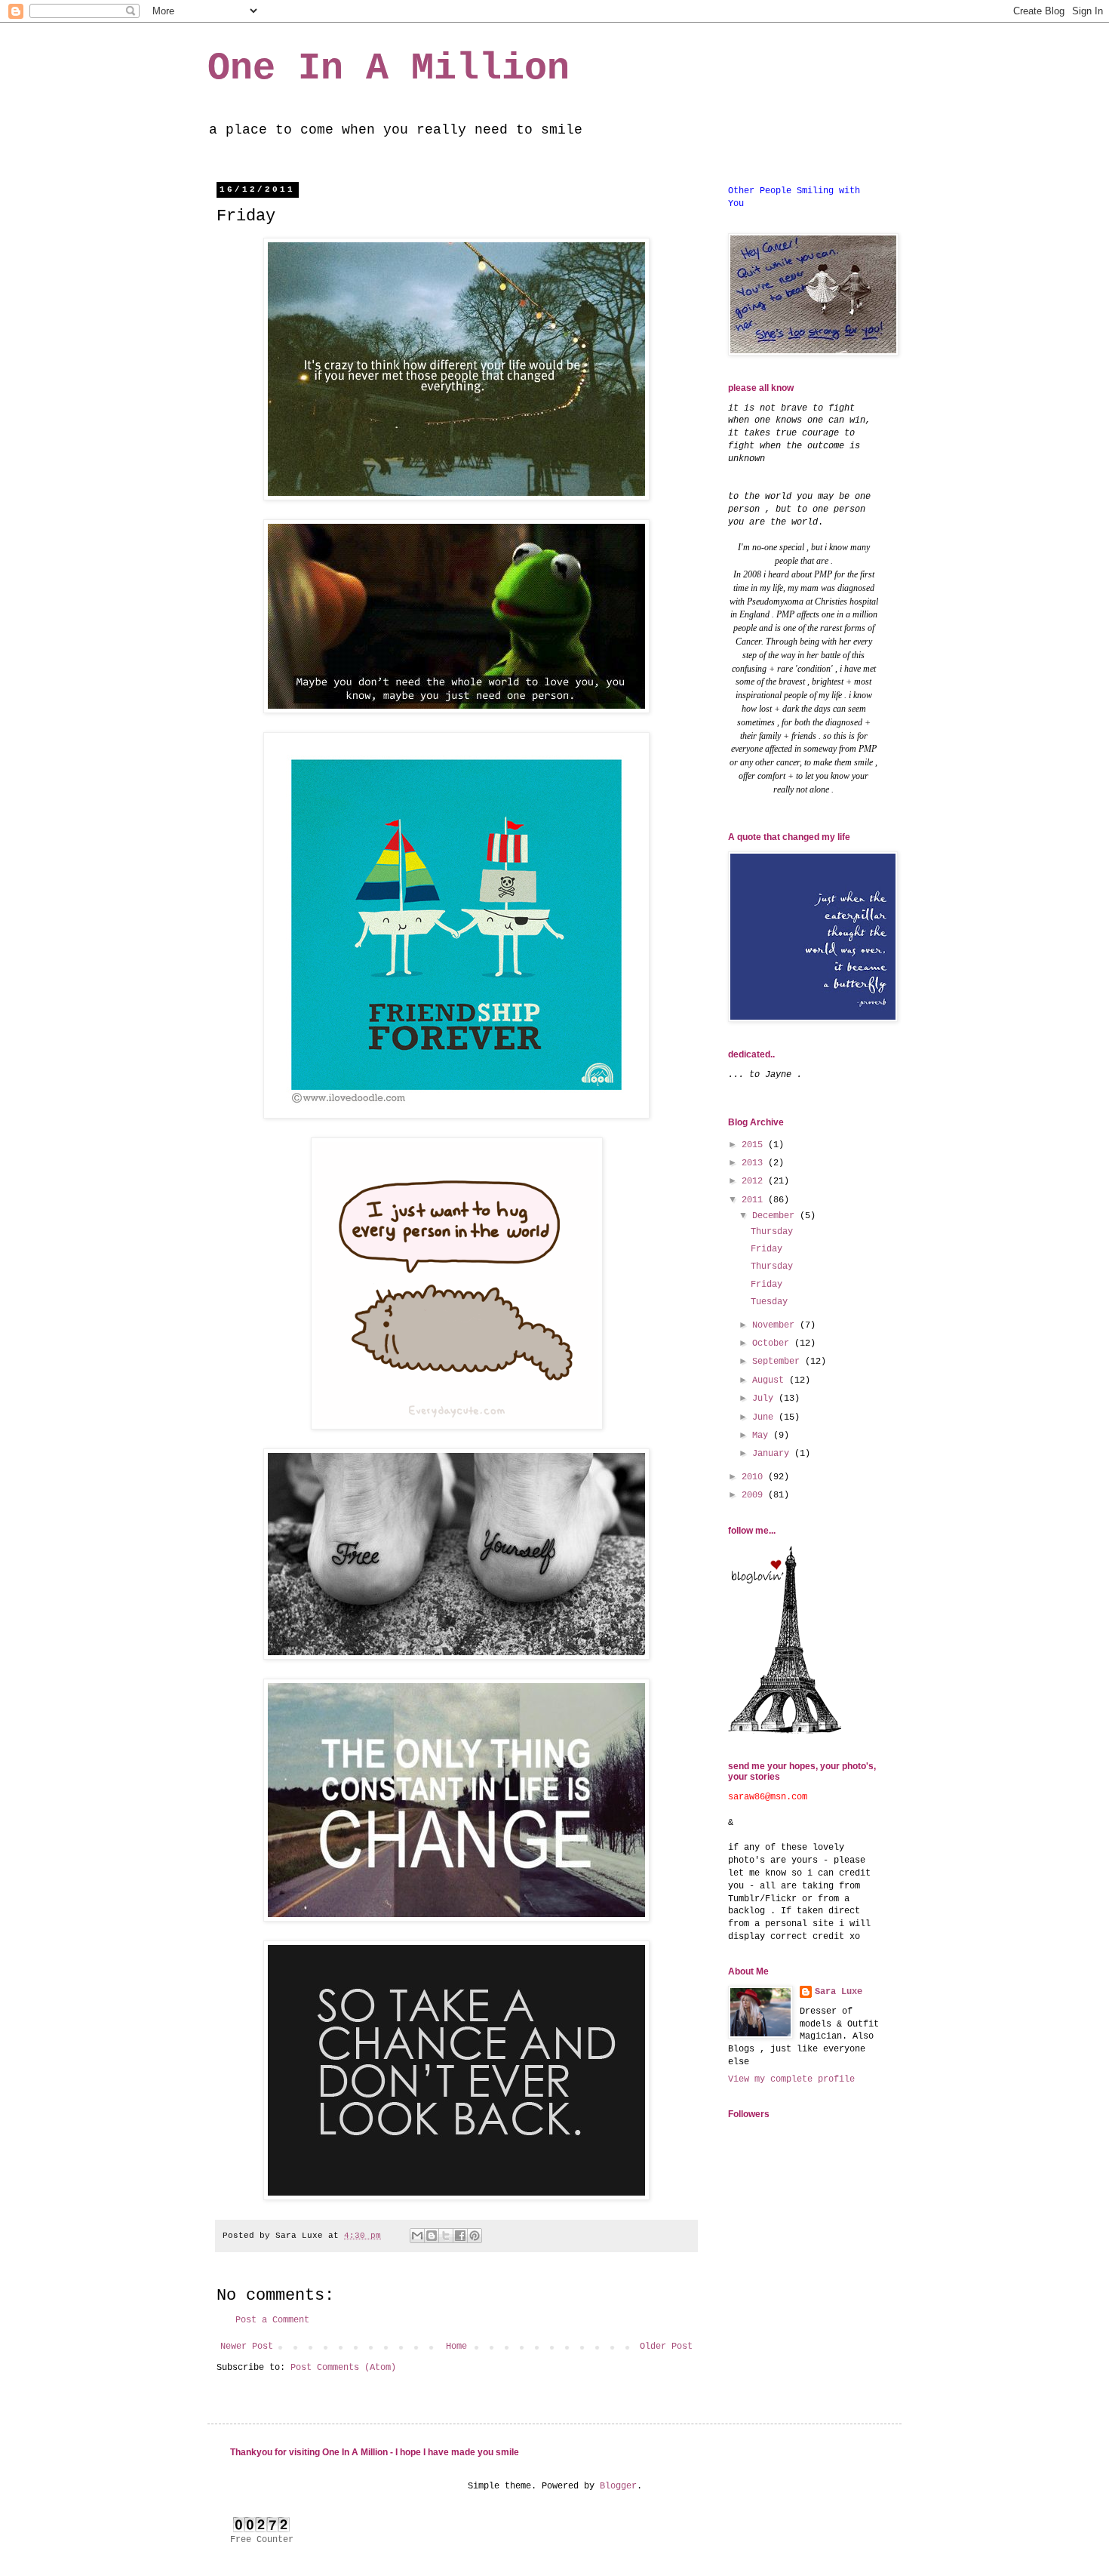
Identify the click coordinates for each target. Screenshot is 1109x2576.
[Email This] (417, 2236)
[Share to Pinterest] (475, 2236)
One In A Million (389, 68)
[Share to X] (446, 2236)
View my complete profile (791, 2079)
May (763, 1436)
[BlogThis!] (432, 2236)
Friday (766, 1249)
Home (456, 2347)
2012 (755, 1181)
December (776, 1216)
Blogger (618, 2486)
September (779, 1362)
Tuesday (769, 1302)
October (773, 1343)
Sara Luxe (839, 1992)
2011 (755, 1200)
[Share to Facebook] (460, 2236)
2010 (755, 1477)
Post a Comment (272, 2320)
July (765, 1399)
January (773, 1454)
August (771, 1380)
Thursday (772, 1232)
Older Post (666, 2347)
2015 (755, 1145)
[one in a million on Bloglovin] (785, 1731)
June (765, 1417)
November (776, 1325)
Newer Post (247, 2347)
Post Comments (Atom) (343, 2368)
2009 (755, 1495)
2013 (755, 1163)
